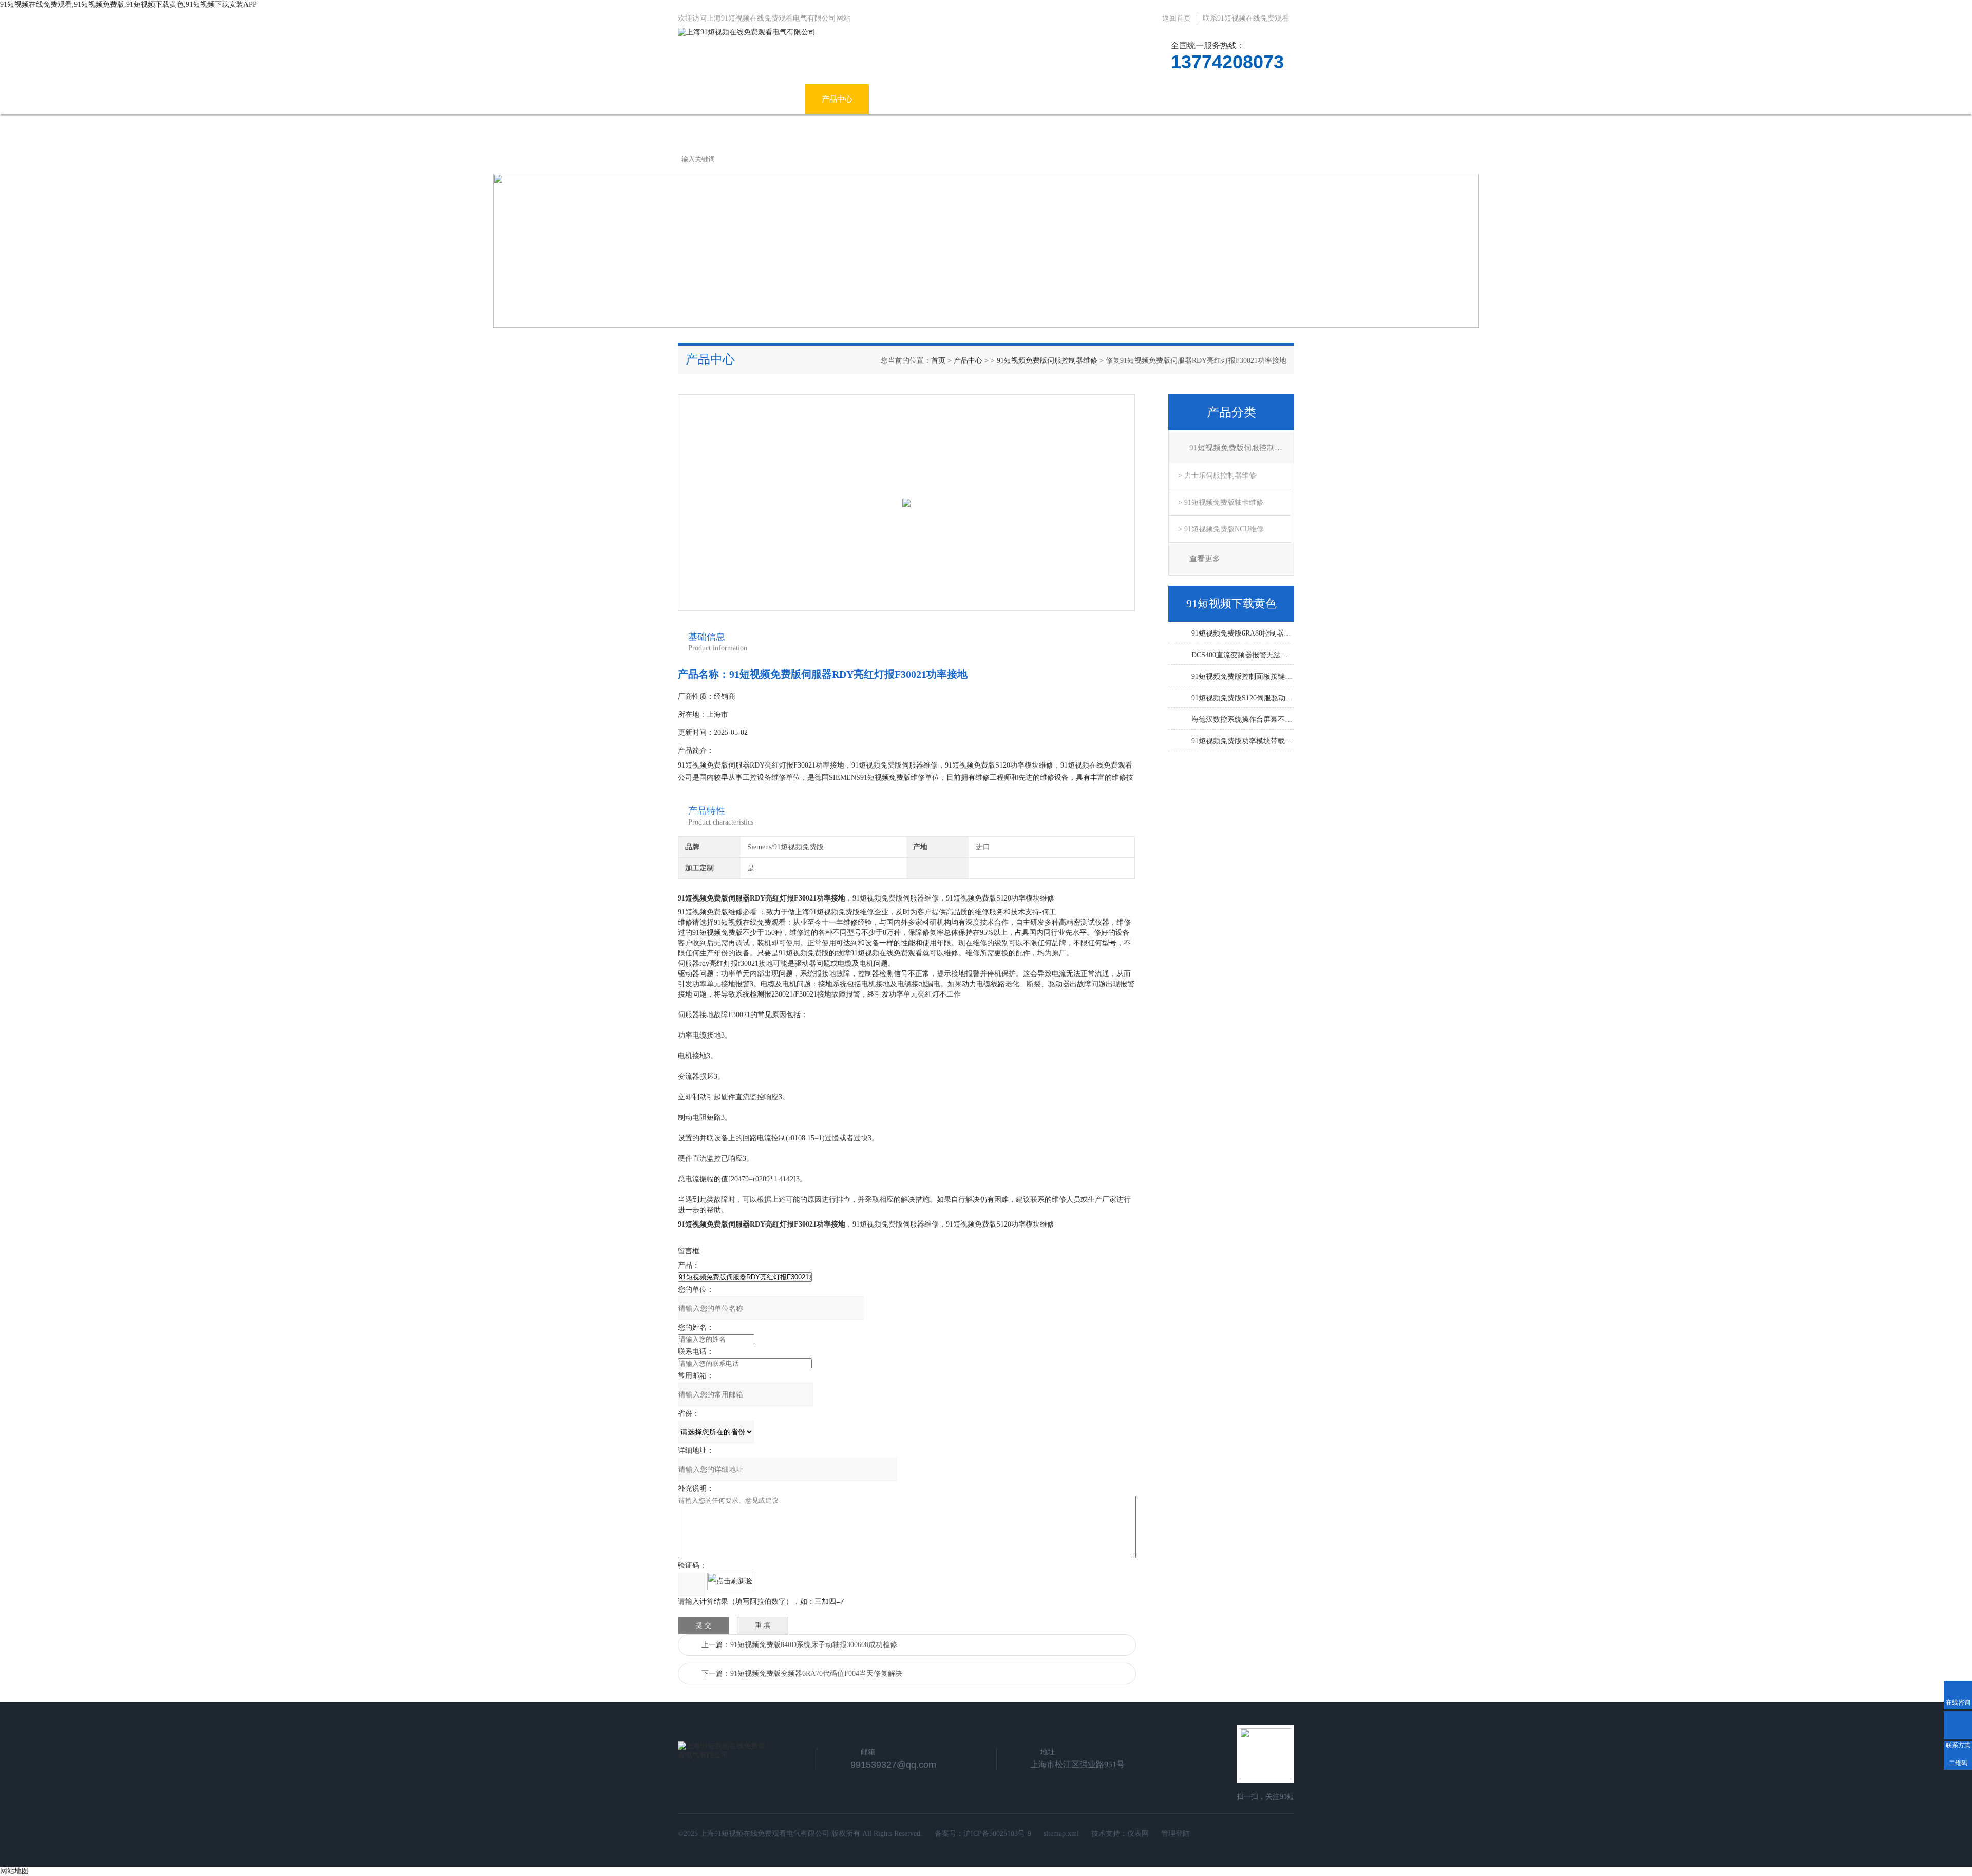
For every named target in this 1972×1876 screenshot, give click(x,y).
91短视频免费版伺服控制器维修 (1047, 361)
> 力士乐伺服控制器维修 (1217, 476)
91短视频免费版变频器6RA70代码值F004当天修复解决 (816, 1673)
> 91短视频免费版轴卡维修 (1221, 502)
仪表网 (1138, 1834)
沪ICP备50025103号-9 (997, 1834)
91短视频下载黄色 (1041, 99)
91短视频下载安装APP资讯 (931, 99)
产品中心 (837, 99)
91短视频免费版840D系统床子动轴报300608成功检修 (814, 1645)
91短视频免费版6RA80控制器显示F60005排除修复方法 (1243, 633)
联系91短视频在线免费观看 (1246, 18)
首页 (938, 361)
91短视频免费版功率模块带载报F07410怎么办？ (1243, 741)
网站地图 (14, 1871)
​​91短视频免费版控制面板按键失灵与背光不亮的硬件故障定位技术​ (1243, 676)
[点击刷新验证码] (730, 1581)
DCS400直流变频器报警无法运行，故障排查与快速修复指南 (1243, 655)
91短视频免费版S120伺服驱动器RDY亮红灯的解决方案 (1243, 698)
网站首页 (710, 99)
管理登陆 (1175, 1834)
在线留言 (1184, 99)
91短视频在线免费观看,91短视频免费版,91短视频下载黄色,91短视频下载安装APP (128, 4)
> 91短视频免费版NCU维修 (1221, 529)
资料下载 (1120, 99)
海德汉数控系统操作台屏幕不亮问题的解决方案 (1243, 720)
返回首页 (1177, 18)
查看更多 (1205, 559)
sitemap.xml (1061, 1834)
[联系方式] (1958, 1725)
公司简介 (773, 99)
